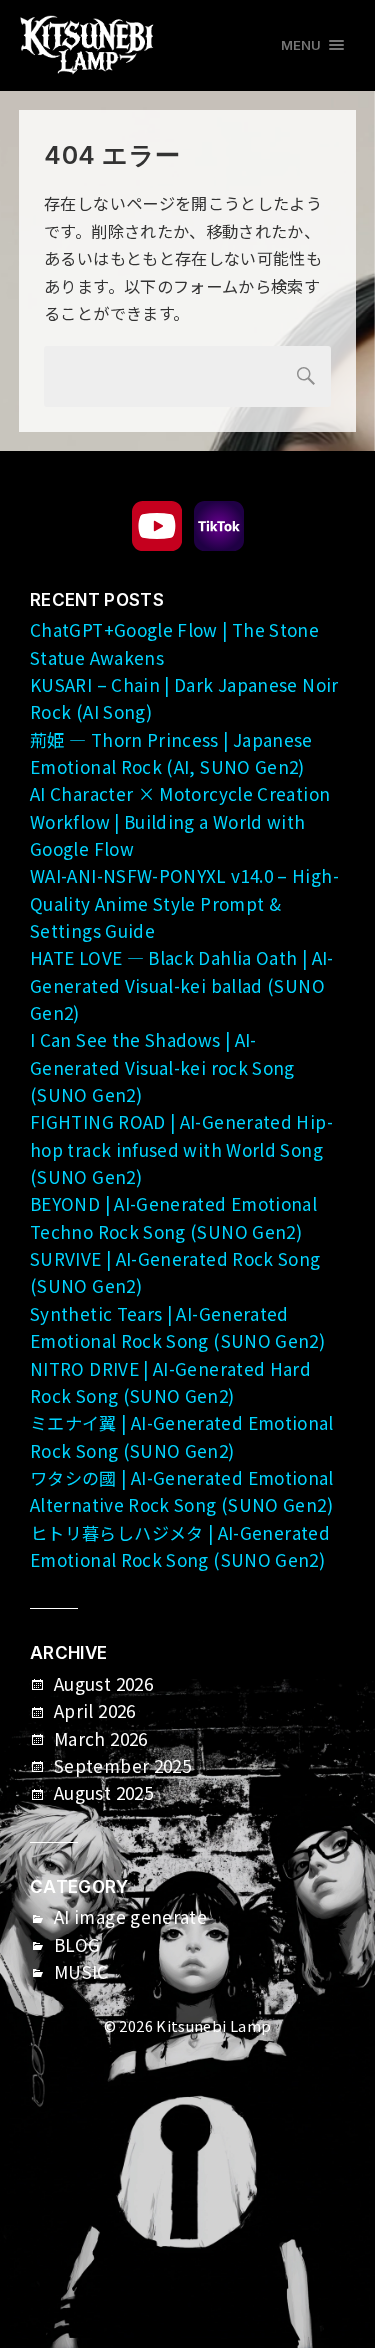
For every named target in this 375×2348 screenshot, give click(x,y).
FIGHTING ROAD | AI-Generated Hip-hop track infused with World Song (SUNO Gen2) (181, 1149)
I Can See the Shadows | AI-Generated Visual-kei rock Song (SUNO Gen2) (162, 1067)
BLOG (77, 1944)
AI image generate (130, 1916)
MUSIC (81, 1971)
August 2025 (103, 1792)
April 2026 (95, 1710)
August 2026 (103, 1683)
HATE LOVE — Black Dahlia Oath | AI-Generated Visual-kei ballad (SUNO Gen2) (182, 985)
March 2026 (101, 1738)
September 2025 (122, 1765)
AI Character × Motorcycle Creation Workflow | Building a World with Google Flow (180, 821)
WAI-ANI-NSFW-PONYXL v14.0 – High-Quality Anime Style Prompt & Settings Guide (184, 903)
